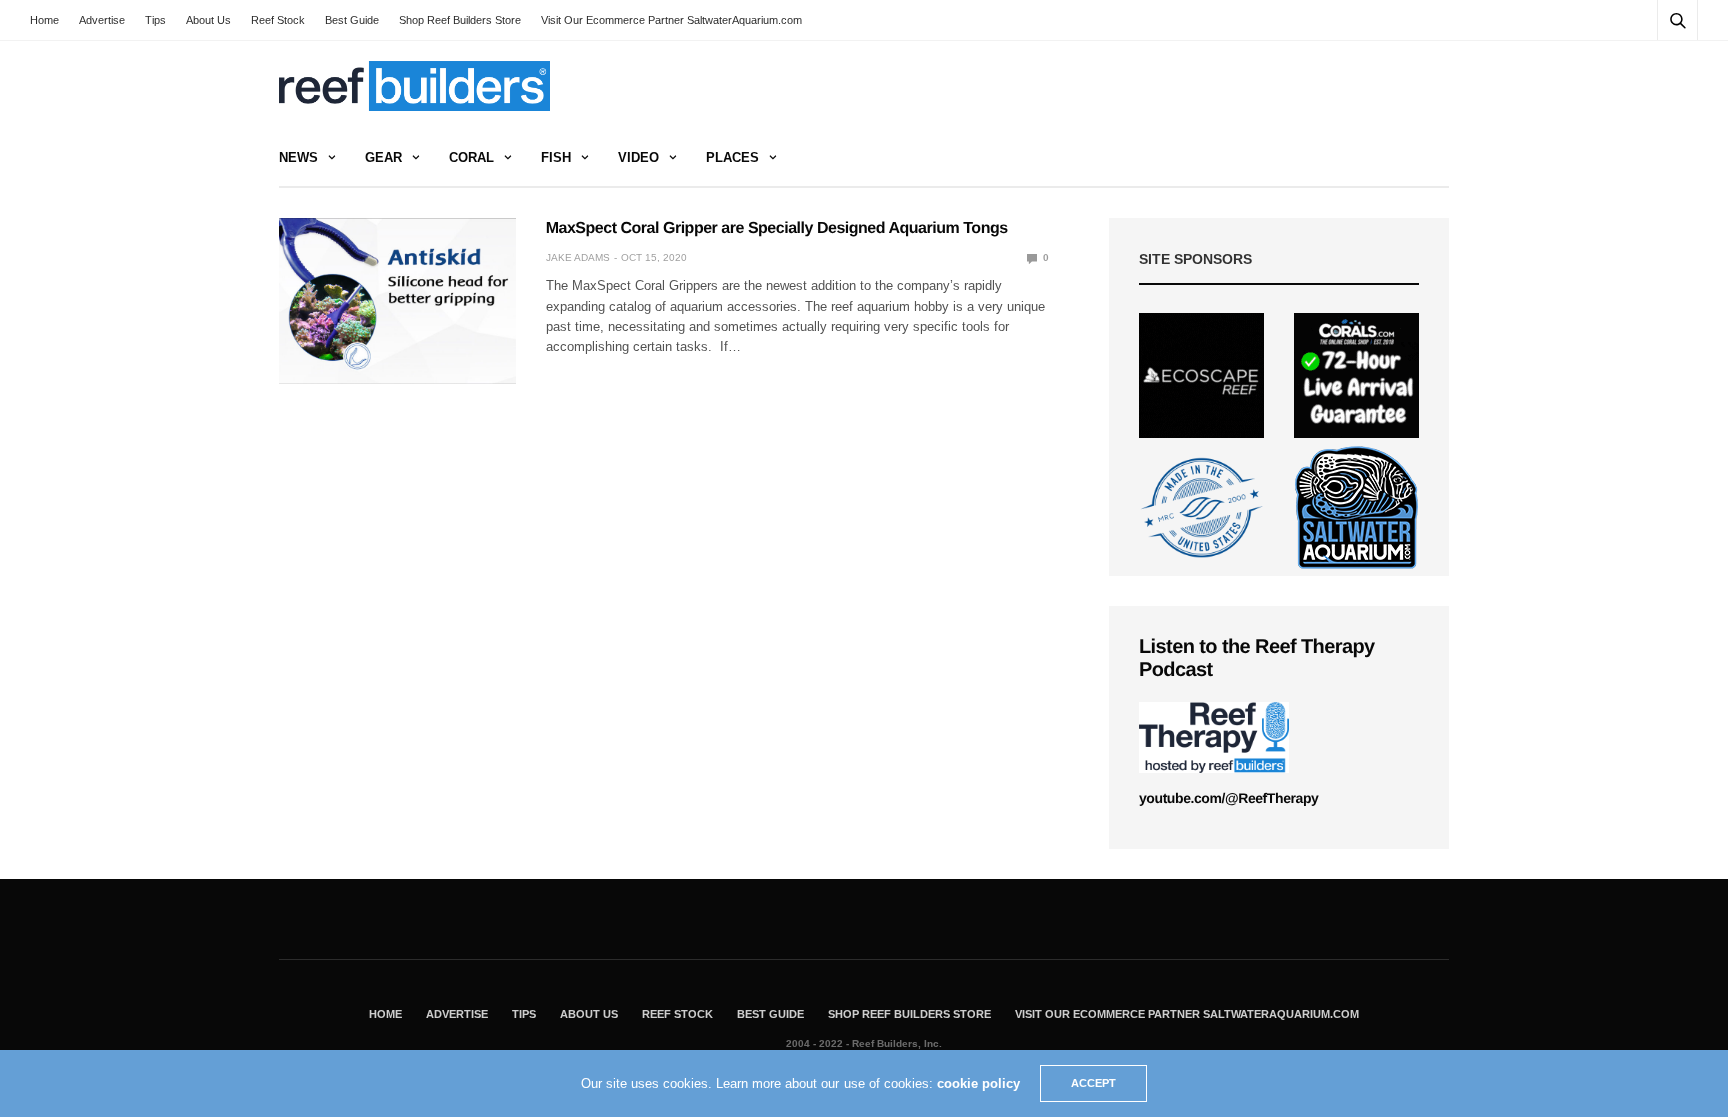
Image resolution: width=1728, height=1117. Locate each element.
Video (638, 157)
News (298, 157)
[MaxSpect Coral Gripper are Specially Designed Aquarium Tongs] (397, 301)
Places (732, 157)
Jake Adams (578, 257)
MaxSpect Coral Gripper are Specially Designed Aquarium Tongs (777, 228)
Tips (155, 20)
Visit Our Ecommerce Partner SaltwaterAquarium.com (671, 20)
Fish (556, 157)
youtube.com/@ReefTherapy (1228, 798)
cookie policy (978, 1083)
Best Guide (352, 20)
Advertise (102, 20)
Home (44, 20)
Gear (383, 157)
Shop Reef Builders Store (460, 20)
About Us (208, 20)
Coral (471, 157)
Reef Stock (278, 20)
